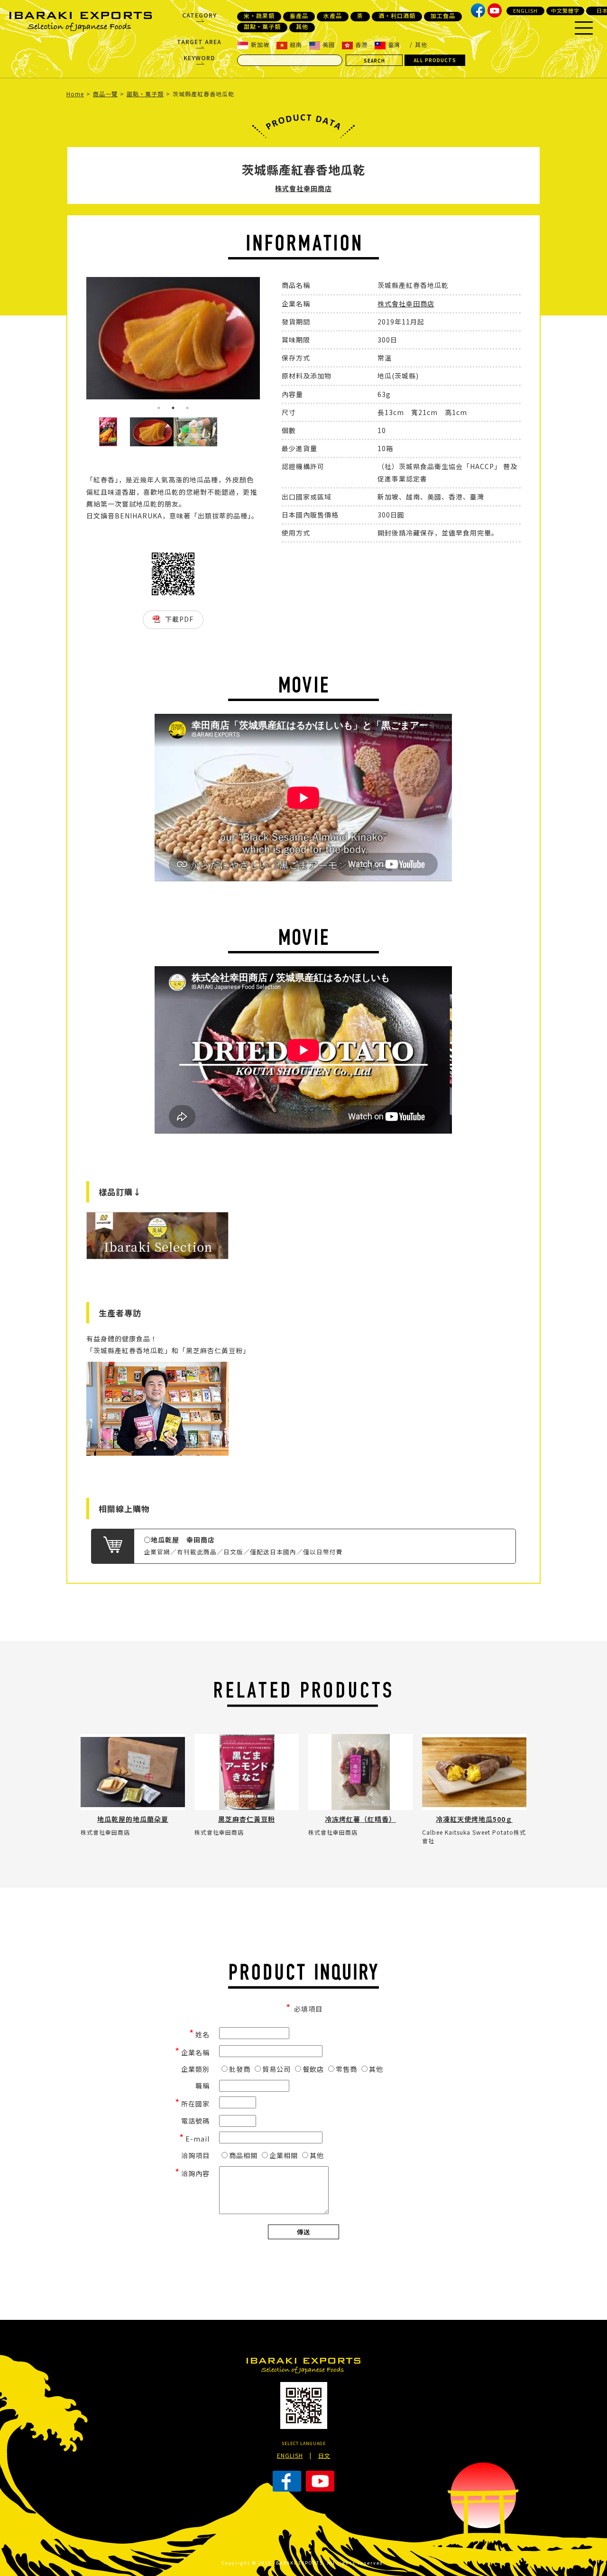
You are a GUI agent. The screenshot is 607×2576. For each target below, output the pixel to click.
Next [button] (267, 347)
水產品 (333, 16)
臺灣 (394, 44)
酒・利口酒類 (397, 16)
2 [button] (173, 408)
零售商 (346, 2069)
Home (75, 94)
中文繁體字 (565, 10)
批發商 (240, 2069)
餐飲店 (313, 2069)
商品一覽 (105, 94)
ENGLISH (525, 10)
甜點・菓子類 (262, 27)
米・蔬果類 (259, 16)
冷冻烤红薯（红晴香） (360, 1819)
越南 (296, 44)
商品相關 (243, 2155)
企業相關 (284, 2155)
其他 (302, 27)
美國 (329, 44)
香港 (361, 44)
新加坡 (260, 44)
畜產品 (299, 16)
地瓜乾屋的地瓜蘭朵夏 (133, 1819)
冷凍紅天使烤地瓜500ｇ (474, 1819)
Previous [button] (79, 347)
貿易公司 (276, 2069)
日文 (324, 2455)
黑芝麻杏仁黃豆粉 (247, 1819)
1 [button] (159, 408)
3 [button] (187, 408)
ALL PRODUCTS (435, 60)
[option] (173, 338)
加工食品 (443, 16)
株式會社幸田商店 (303, 188)
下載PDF (179, 619)
